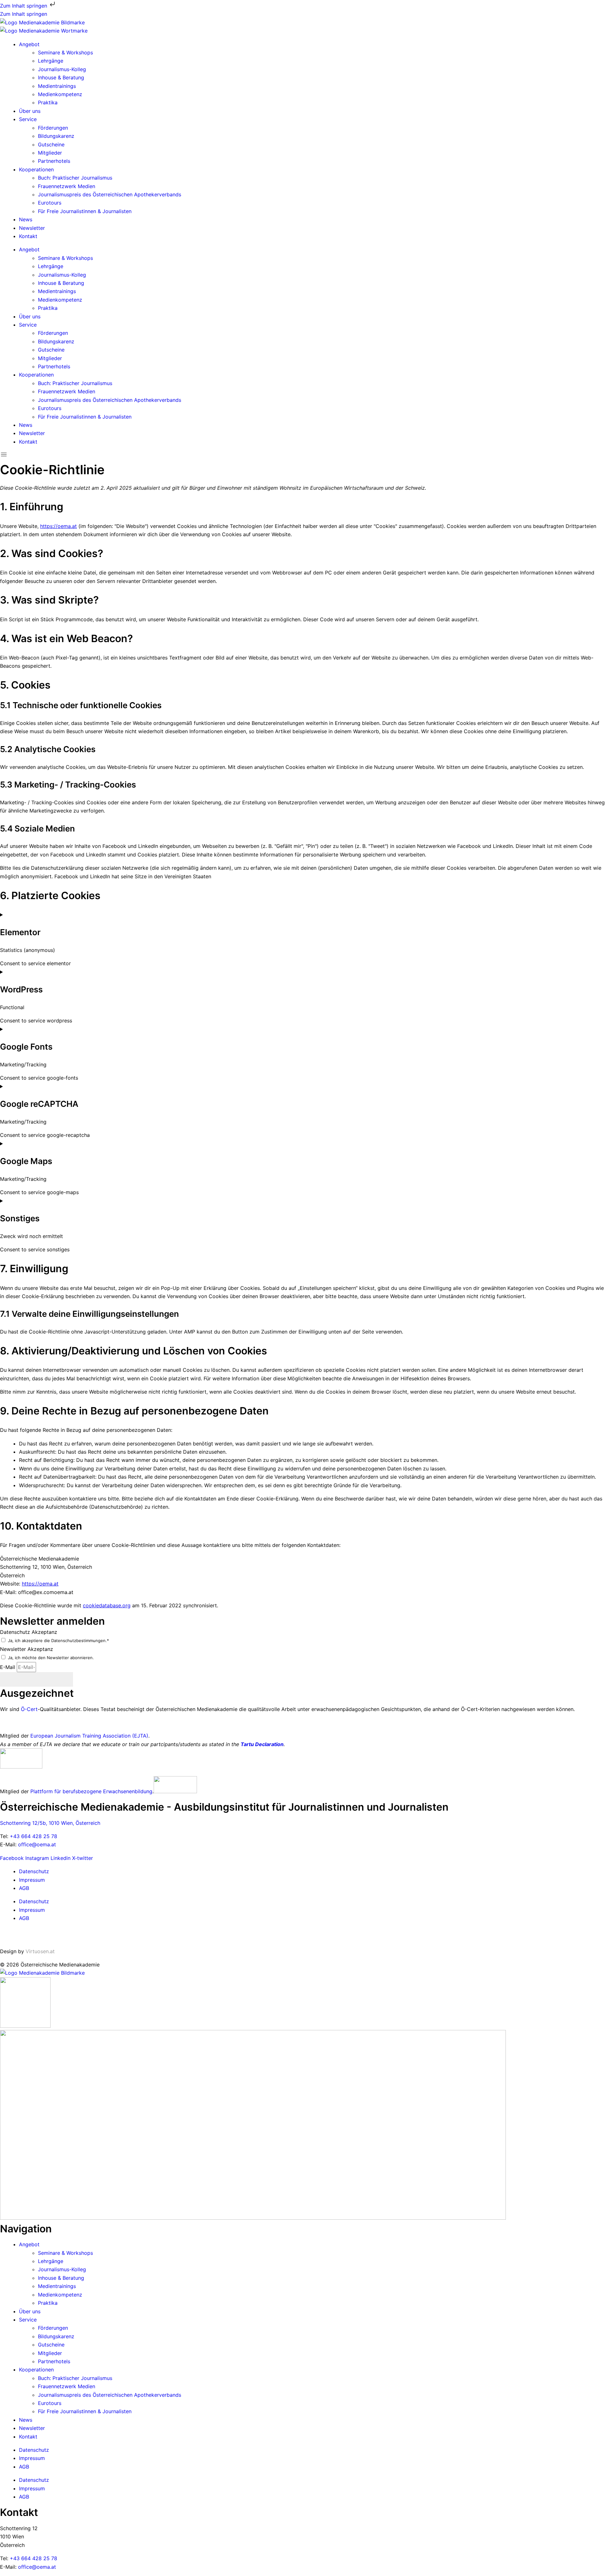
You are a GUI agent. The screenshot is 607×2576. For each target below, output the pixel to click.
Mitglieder (50, 153)
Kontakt (28, 236)
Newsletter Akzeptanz (27, 1649)
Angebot (29, 44)
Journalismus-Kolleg (62, 69)
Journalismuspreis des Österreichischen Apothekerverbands (110, 194)
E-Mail (8, 1667)
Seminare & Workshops (65, 52)
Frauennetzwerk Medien (67, 186)
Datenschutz (34, 1871)
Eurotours (50, 203)
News (26, 219)
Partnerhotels (54, 161)
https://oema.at (58, 526)
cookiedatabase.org (107, 1605)
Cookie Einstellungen (25, 1935)
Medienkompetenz (60, 94)
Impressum (32, 1880)
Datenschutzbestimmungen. (79, 1641)
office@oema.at (37, 1844)
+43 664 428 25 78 (34, 1836)
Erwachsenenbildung (128, 1791)
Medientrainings (57, 86)
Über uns (30, 111)
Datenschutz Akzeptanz (29, 1632)
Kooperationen (36, 169)
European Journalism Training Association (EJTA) (89, 1736)
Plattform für (46, 1791)
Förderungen (53, 128)
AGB (24, 1888)
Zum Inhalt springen (24, 6)
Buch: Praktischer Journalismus (75, 178)
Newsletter (32, 228)
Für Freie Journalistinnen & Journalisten (85, 211)
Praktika (48, 102)
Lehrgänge (51, 61)
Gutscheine (51, 144)
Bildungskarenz (56, 136)
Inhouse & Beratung (61, 77)
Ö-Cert (29, 1709)
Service (28, 119)
